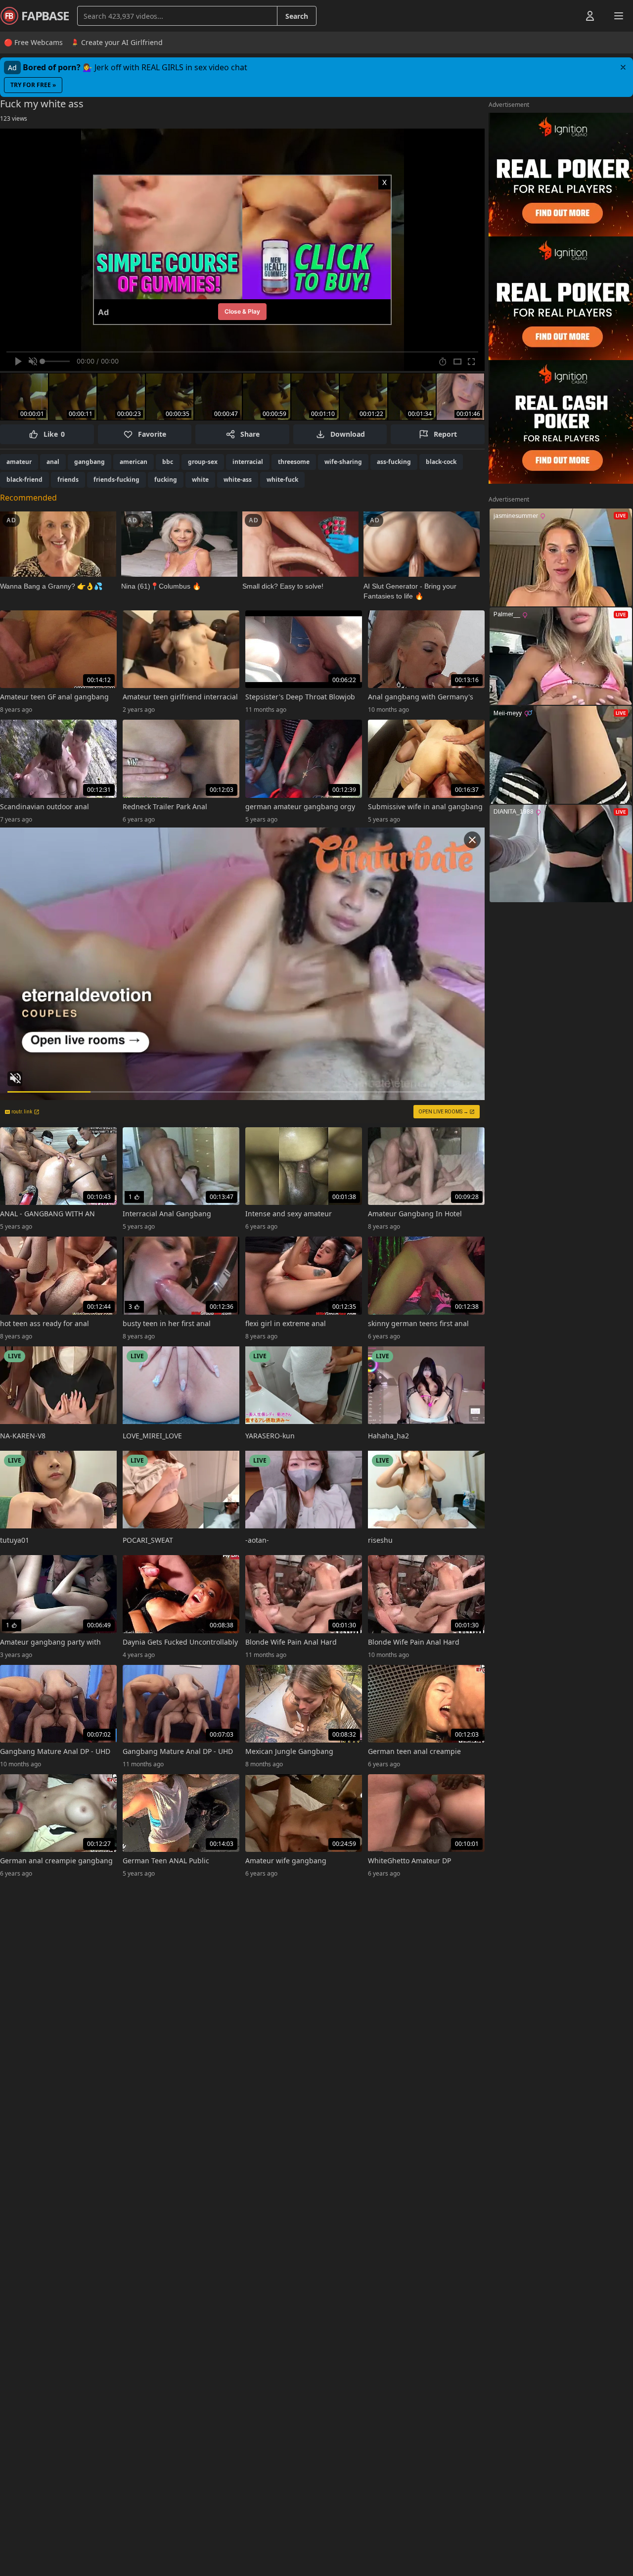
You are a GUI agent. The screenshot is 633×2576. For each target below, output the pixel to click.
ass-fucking (394, 462)
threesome (294, 462)
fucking (166, 480)
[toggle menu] (567, 16)
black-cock (441, 462)
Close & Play (242, 311)
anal (53, 462)
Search (297, 16)
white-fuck (282, 480)
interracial (248, 462)
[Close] (623, 67)
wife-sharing (343, 462)
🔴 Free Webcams (33, 42)
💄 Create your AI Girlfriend (117, 42)
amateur (19, 462)
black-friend (24, 480)
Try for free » (33, 85)
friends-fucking (116, 480)
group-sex (203, 462)
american (134, 462)
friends (68, 480)
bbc (168, 462)
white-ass (238, 480)
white (200, 480)
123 (14, 118)
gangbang (90, 462)
